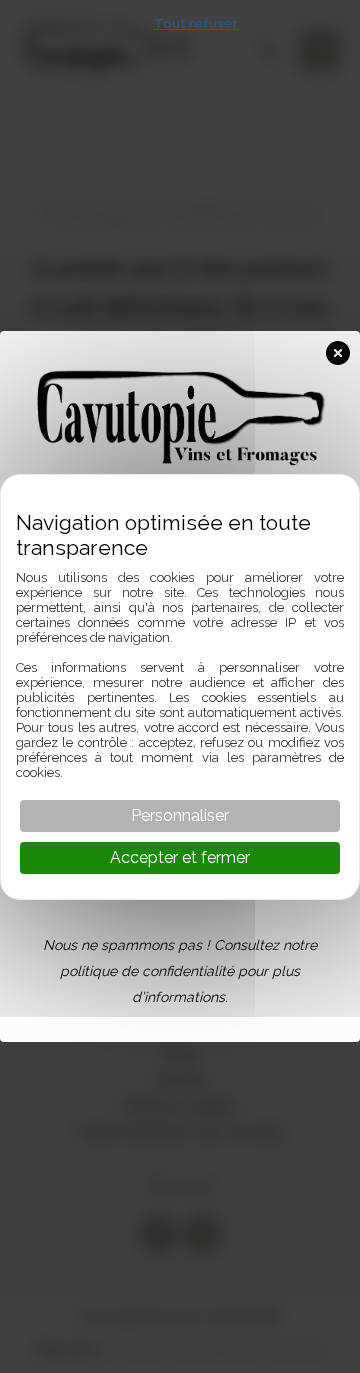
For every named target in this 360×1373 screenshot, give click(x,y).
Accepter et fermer (180, 857)
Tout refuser (196, 23)
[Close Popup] (343, 349)
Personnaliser (180, 815)
